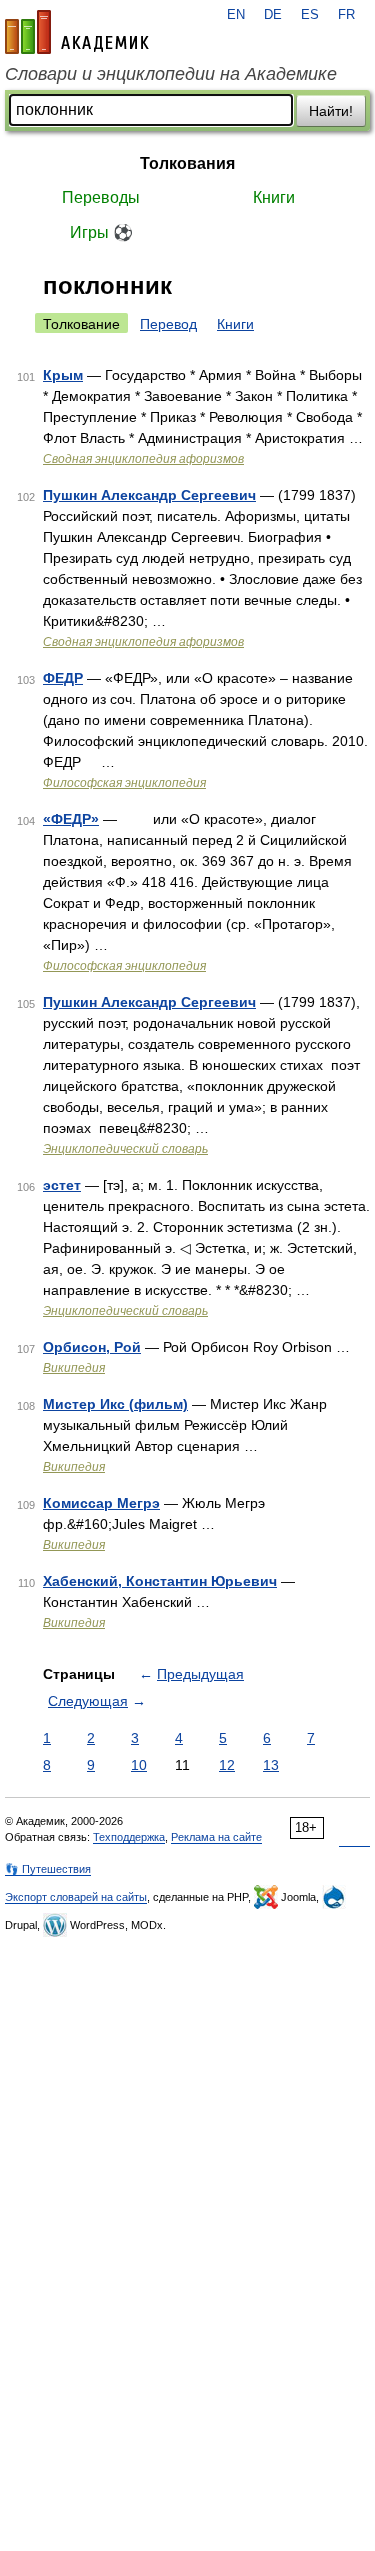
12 (227, 1765)
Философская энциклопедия (124, 783)
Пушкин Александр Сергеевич (149, 495)
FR (346, 15)
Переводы (101, 197)
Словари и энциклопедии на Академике (171, 74)
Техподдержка (129, 1837)
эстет (62, 1185)
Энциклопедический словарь (125, 1149)
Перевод (168, 324)
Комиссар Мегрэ (101, 1503)
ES (310, 15)
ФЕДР (63, 678)
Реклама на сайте (216, 1837)
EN (236, 15)
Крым (63, 375)
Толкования (187, 163)
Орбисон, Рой (92, 1347)
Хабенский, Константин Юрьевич (160, 1581)
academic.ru (77, 32)
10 (139, 1765)
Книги (274, 197)
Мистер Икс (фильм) (115, 1404)
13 (271, 1765)
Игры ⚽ (101, 232)
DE (273, 15)
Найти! (331, 111)
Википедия (74, 1368)
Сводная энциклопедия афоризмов (143, 459)
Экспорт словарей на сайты (76, 1897)
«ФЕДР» (71, 819)
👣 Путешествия (48, 1869)
